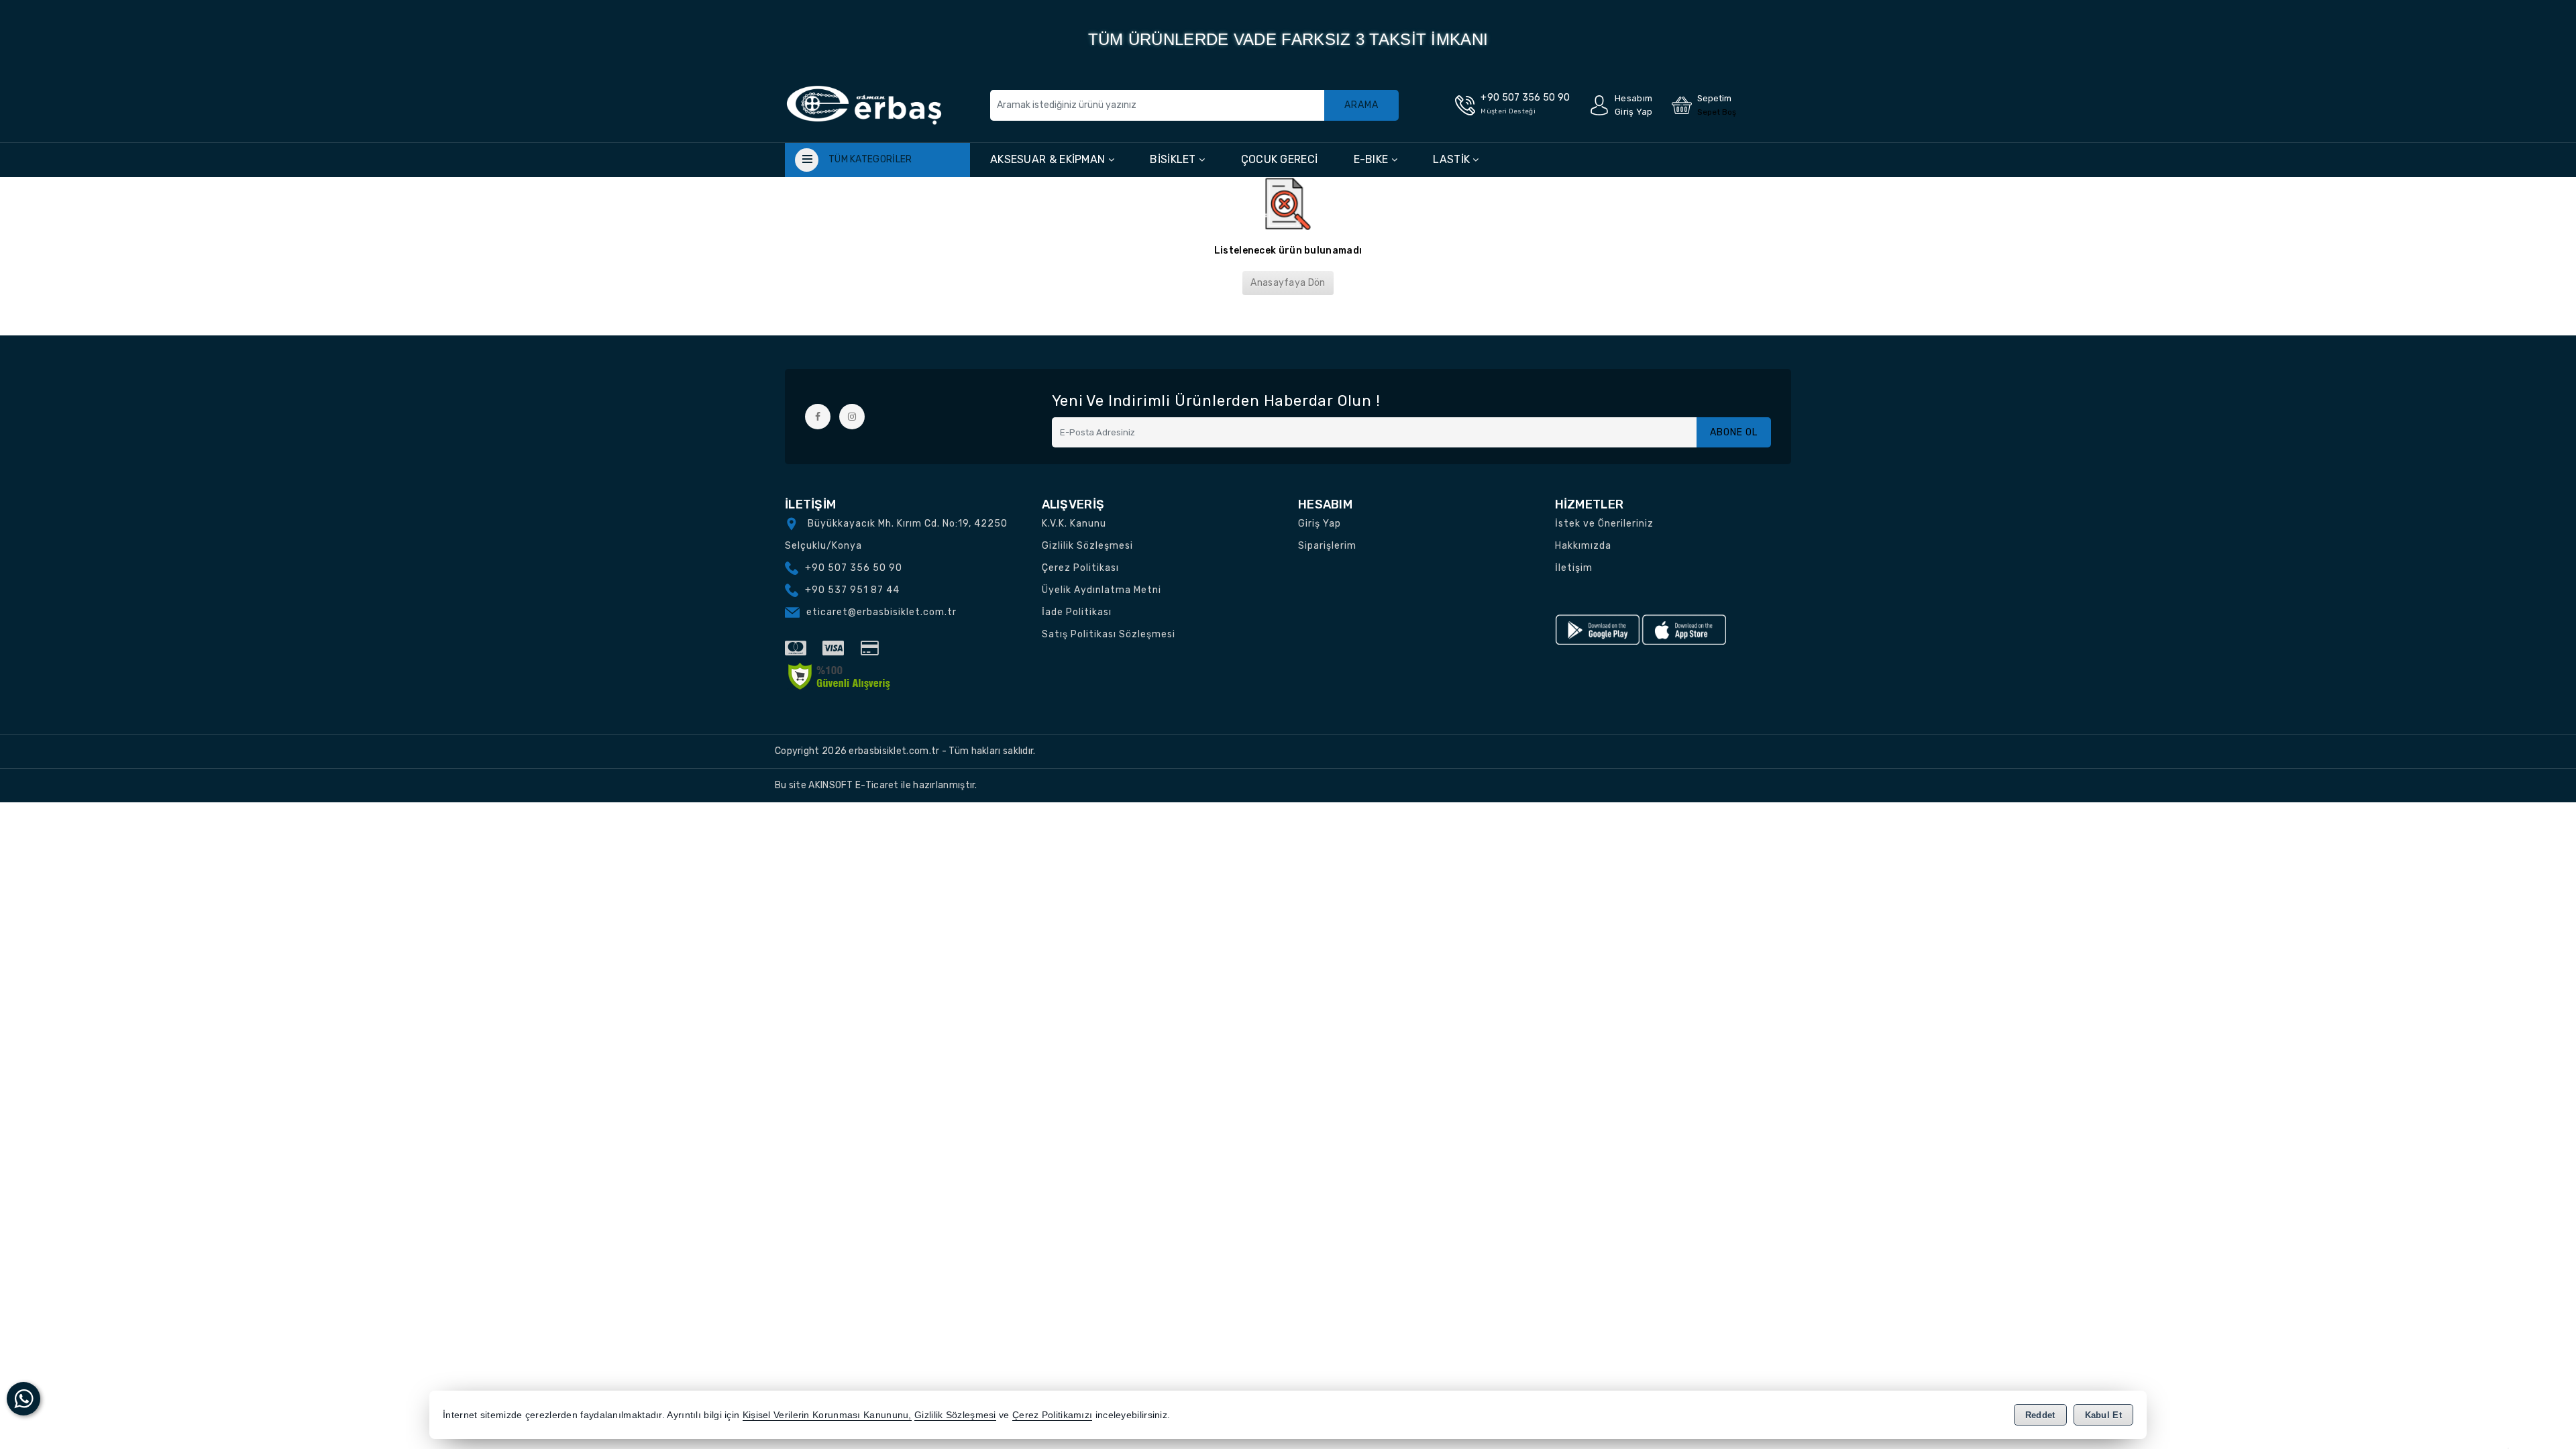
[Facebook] (818, 417)
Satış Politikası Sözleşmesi (1109, 634)
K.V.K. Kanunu (1074, 524)
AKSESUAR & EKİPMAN (1049, 159)
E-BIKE (1373, 159)
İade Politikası (1077, 612)
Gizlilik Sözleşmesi (1087, 546)
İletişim (1574, 568)
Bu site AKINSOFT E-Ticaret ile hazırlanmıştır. (876, 785)
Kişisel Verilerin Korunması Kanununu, (827, 1415)
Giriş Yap (1320, 524)
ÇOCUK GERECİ (1280, 159)
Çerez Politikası (1080, 568)
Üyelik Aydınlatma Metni (1102, 590)
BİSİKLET (1174, 159)
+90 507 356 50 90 (854, 568)
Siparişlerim (1327, 546)
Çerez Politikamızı (1052, 1415)
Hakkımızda (1583, 546)
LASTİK (1453, 159)
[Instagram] (852, 417)
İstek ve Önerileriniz (1604, 524)
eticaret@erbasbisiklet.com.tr (881, 612)
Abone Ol (1734, 432)
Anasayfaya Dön (1288, 283)
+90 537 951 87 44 (852, 590)
